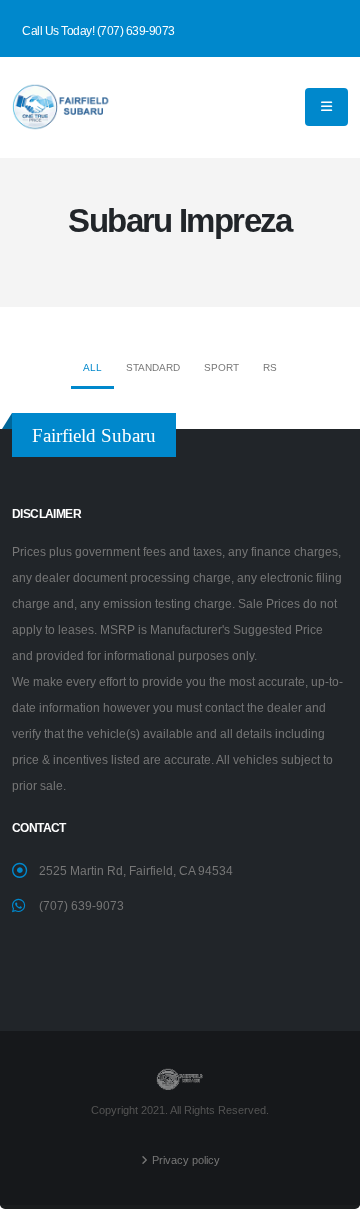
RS (270, 367)
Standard (153, 367)
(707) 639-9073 (81, 905)
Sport (221, 367)
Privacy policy (186, 1160)
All (92, 367)
